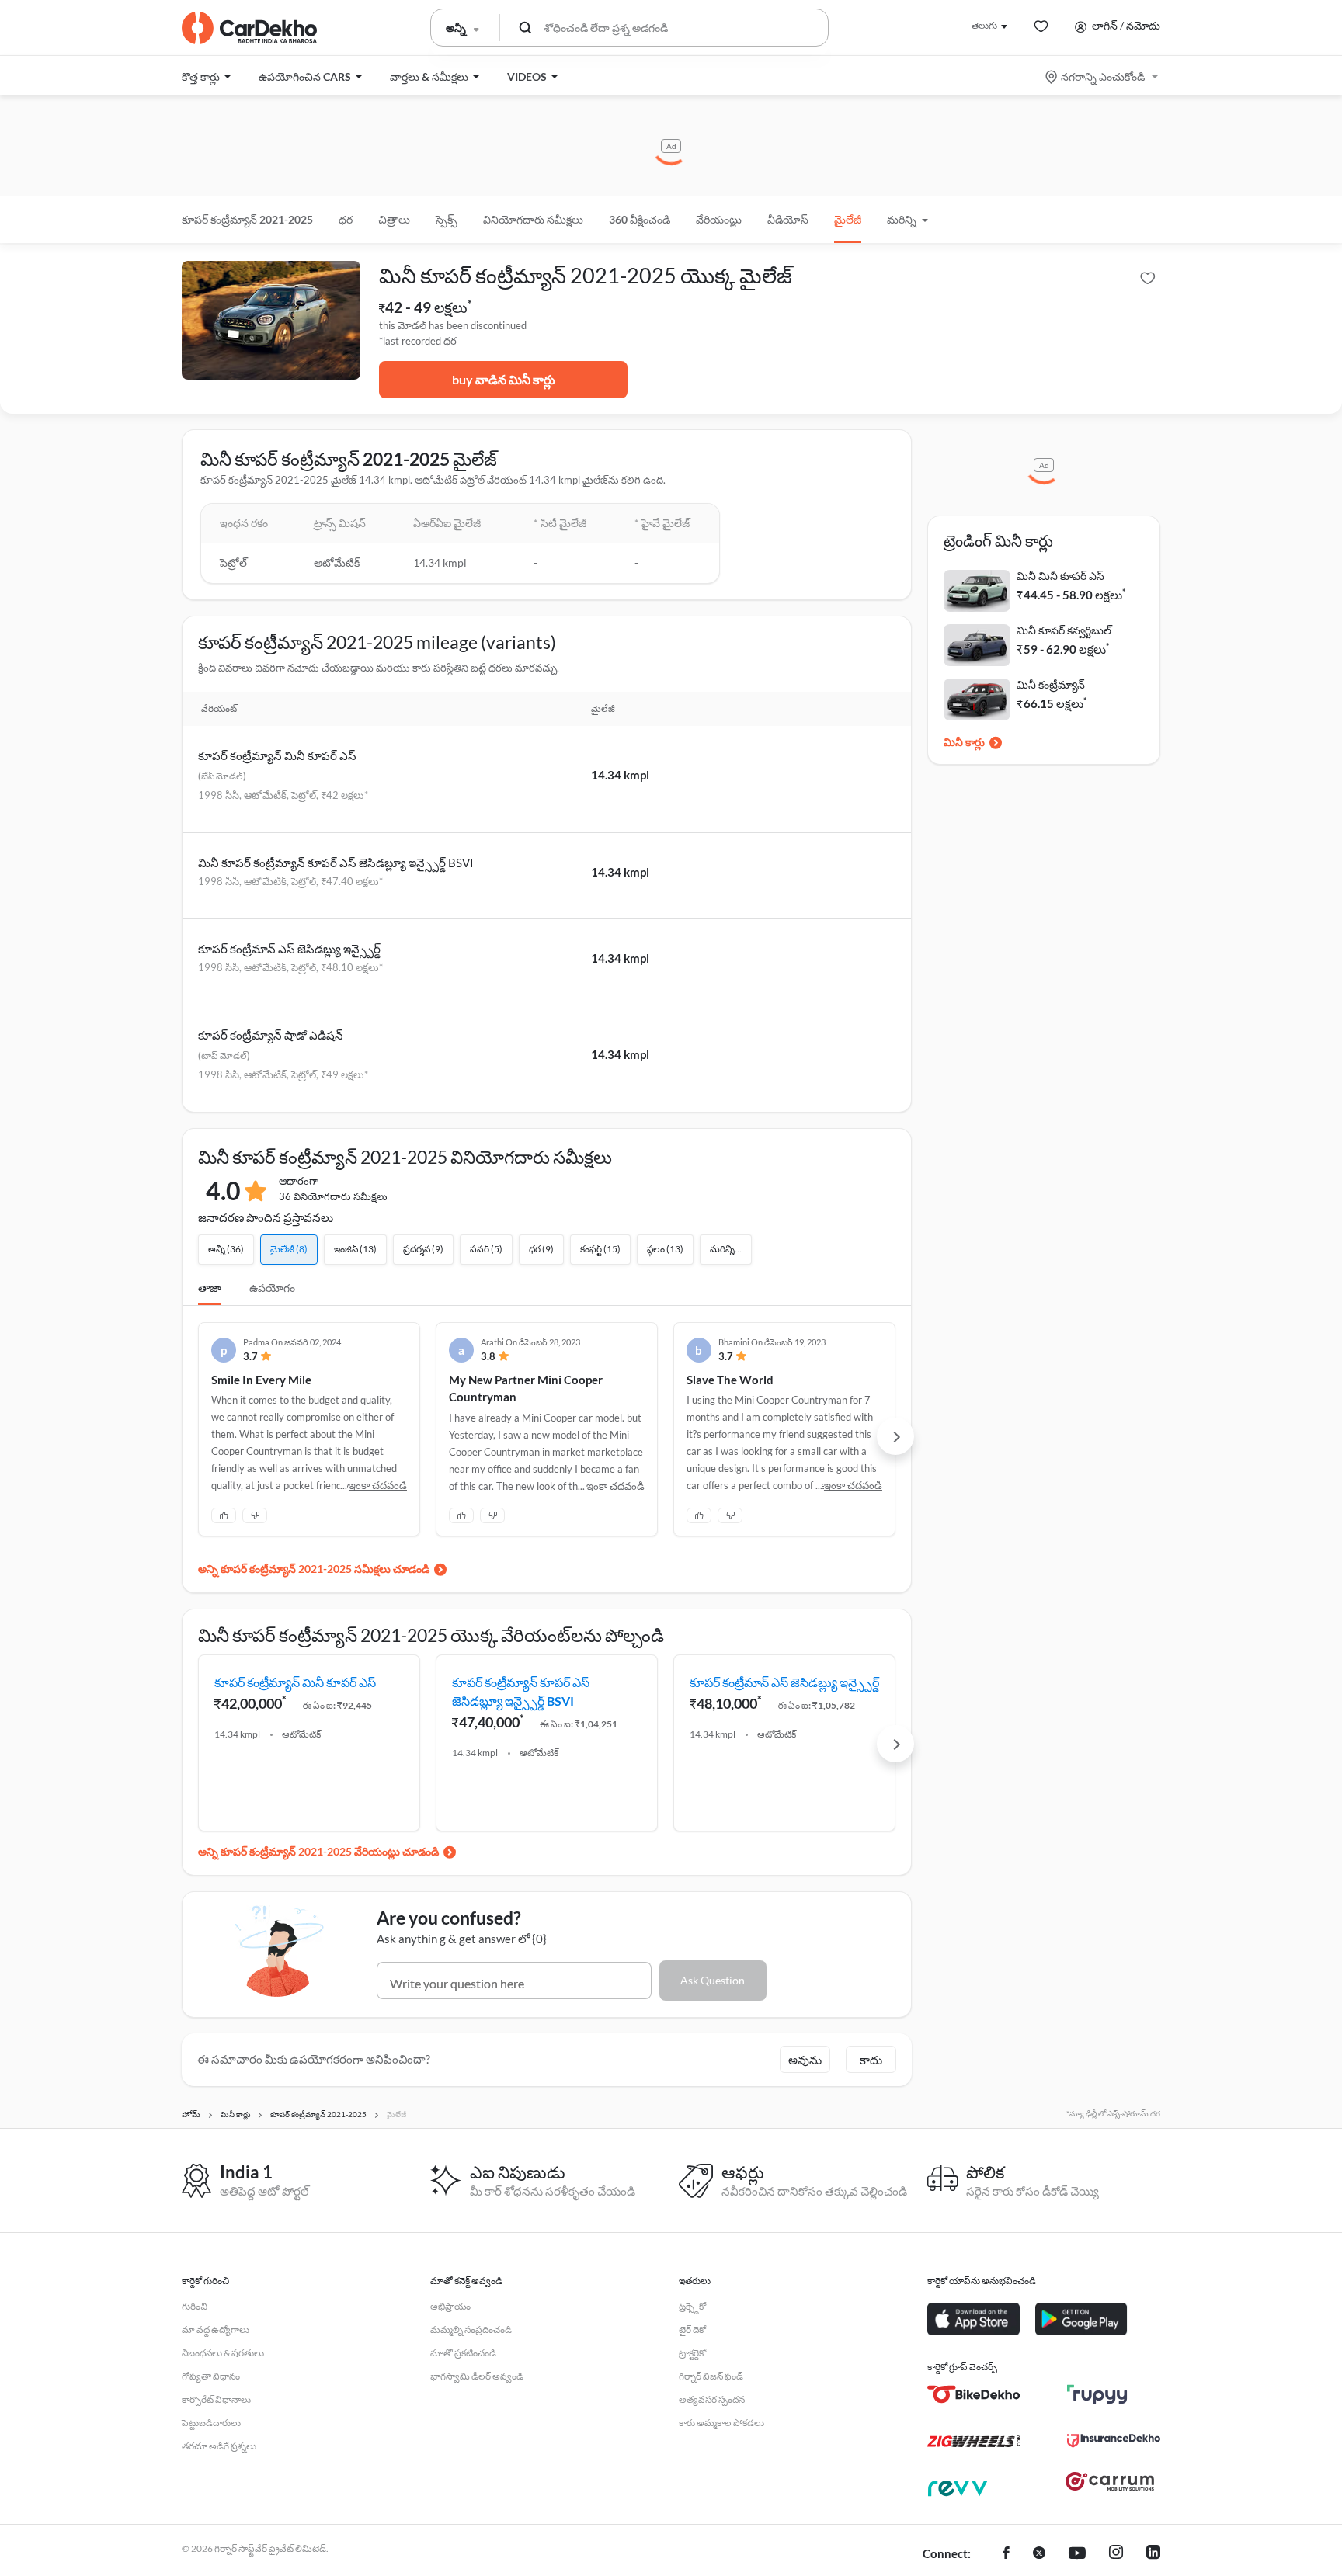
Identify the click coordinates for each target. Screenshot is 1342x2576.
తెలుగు (984, 25)
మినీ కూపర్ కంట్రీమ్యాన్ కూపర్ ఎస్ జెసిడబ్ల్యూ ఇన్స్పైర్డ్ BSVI (336, 863)
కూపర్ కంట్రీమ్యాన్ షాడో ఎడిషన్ (271, 1035)
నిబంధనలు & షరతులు (223, 2353)
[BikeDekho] (974, 2394)
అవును (805, 2060)
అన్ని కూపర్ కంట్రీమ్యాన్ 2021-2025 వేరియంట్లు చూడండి (318, 1851)
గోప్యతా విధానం (211, 2376)
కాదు (871, 2060)
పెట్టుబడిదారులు (211, 2423)
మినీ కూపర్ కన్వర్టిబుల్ (1064, 630)
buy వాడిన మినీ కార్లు (504, 379)
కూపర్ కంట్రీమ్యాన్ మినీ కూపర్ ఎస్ (277, 755)
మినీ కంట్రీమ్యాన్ (1051, 684)
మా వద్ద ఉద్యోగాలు (216, 2330)
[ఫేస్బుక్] (1006, 2554)
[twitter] (1039, 2554)
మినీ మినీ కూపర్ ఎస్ (1060, 576)
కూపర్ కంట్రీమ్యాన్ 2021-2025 (247, 219)
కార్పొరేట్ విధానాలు (216, 2399)
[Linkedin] (1153, 2554)
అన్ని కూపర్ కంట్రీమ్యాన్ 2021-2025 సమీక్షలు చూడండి (314, 1569)
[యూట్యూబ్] (1077, 2554)
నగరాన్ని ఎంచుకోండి (1103, 76)
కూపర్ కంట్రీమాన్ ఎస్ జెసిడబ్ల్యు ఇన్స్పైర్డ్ (289, 949)
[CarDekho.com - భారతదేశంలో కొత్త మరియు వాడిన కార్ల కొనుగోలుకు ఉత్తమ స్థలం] (249, 28)
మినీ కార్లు (964, 742)
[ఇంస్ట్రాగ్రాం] (1116, 2554)
